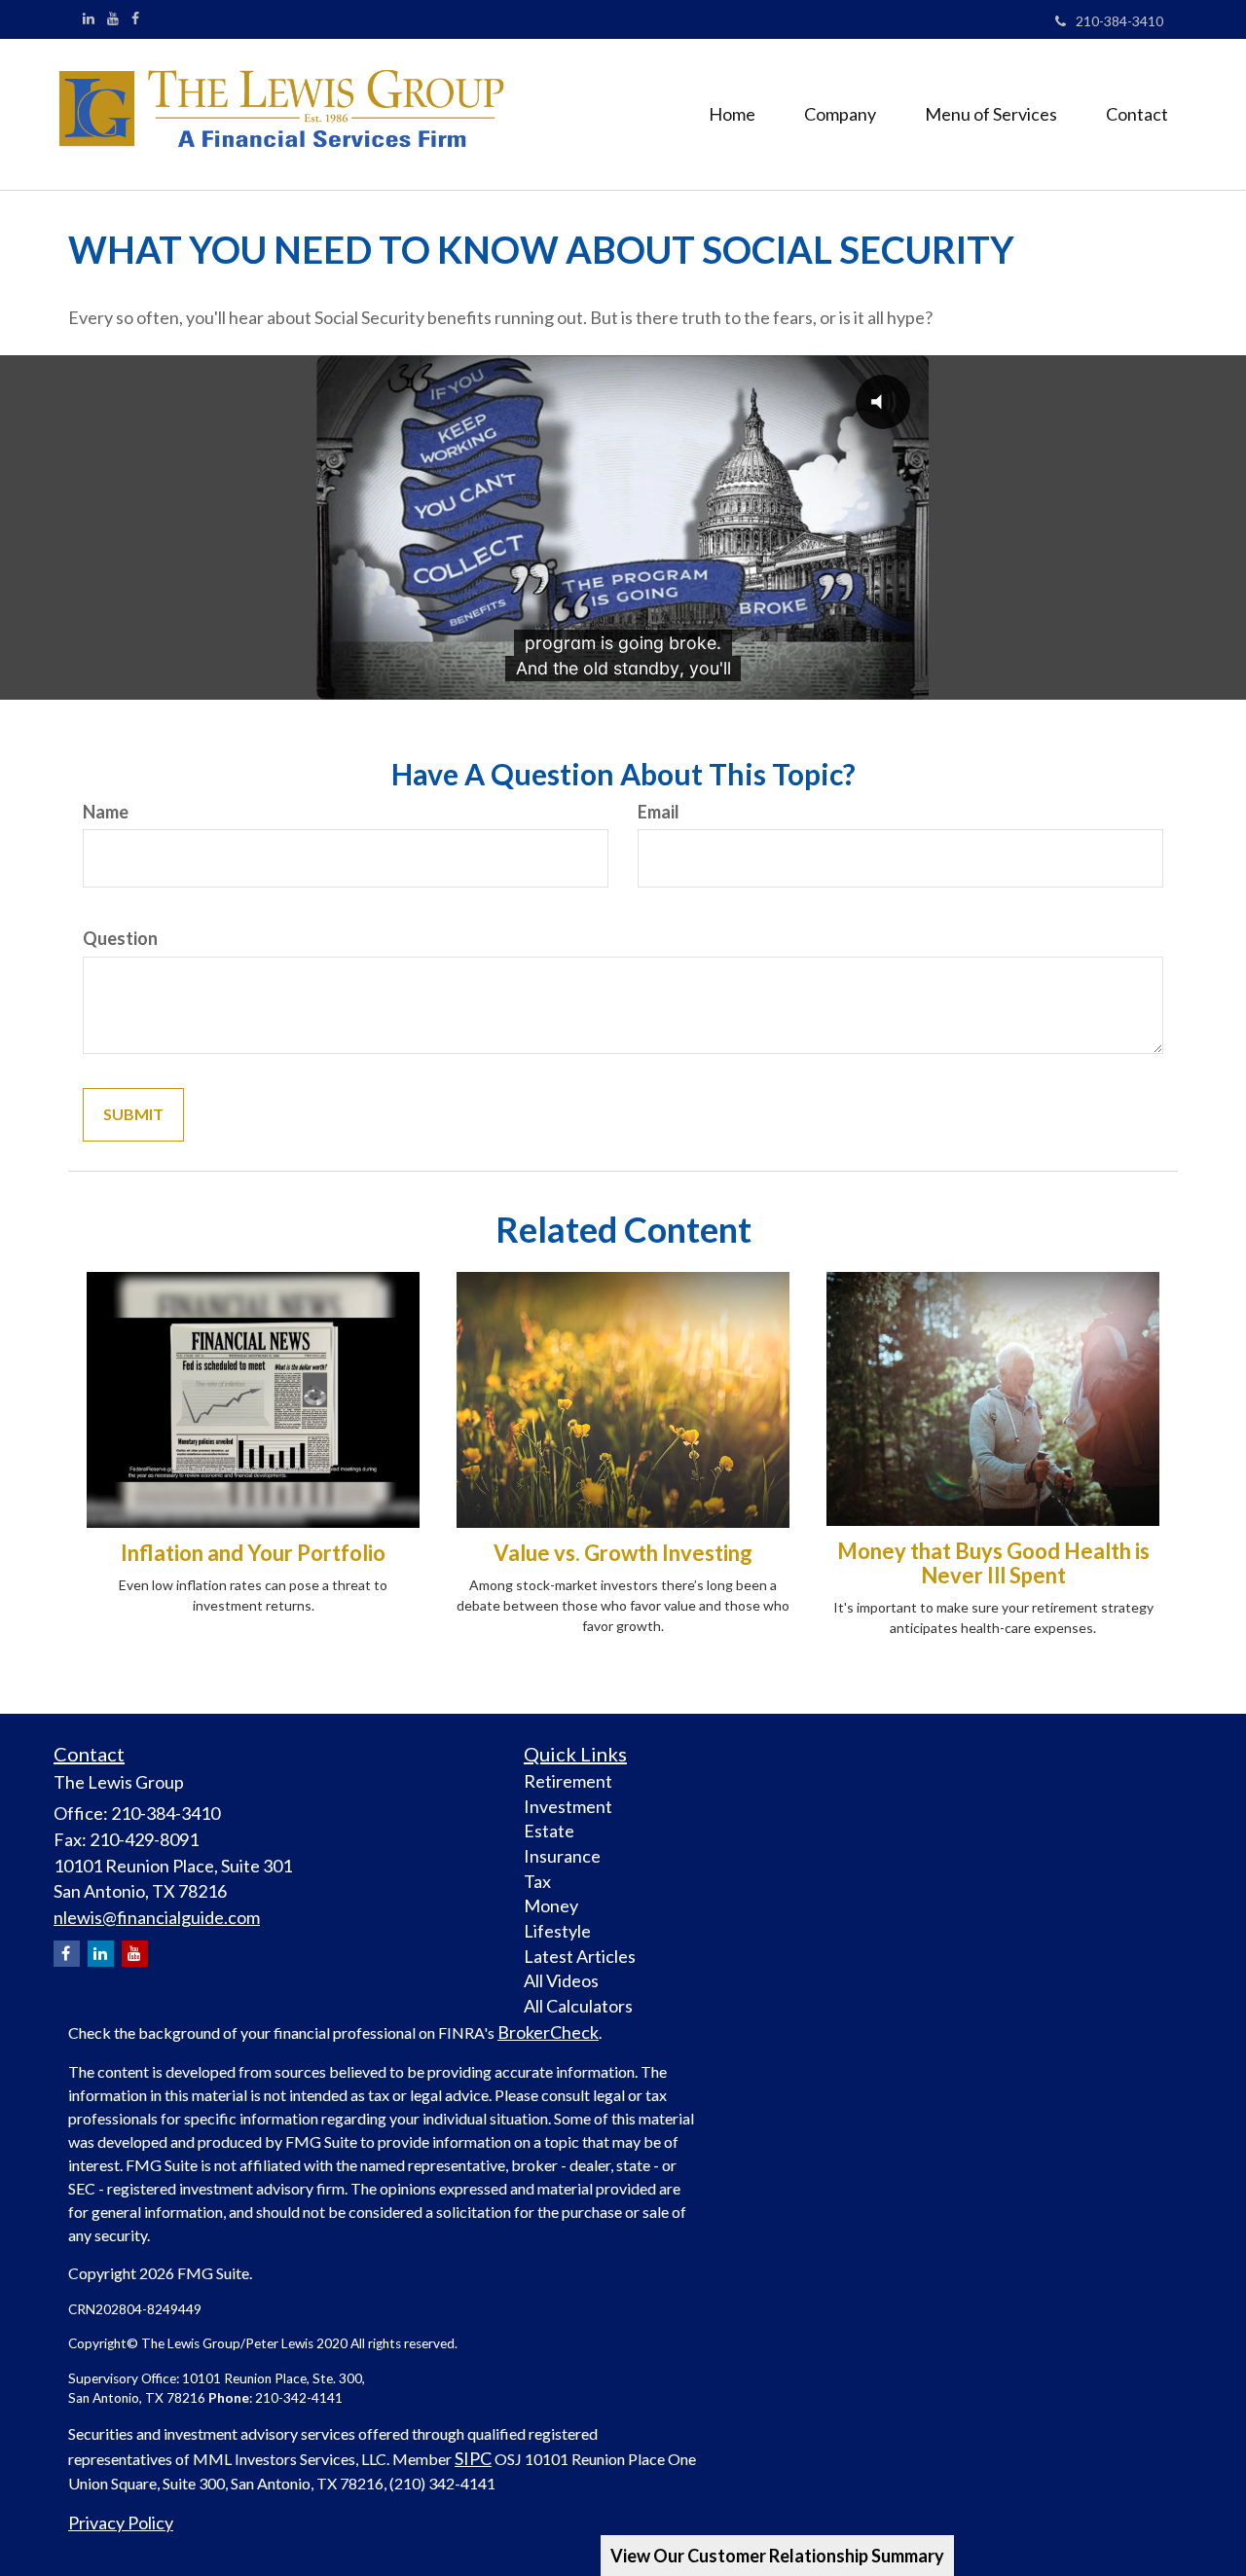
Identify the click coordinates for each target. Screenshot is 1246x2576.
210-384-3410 (1119, 21)
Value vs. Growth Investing (623, 1553)
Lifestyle (557, 1931)
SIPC (473, 2458)
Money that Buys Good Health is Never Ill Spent (993, 1562)
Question (120, 938)
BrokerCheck (548, 2032)
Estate (549, 1831)
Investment (568, 1806)
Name (106, 812)
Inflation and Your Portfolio (253, 1553)
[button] (840, 114)
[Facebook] (135, 18)
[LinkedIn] (89, 18)
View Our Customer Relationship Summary (777, 2556)
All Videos (561, 1980)
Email (659, 812)
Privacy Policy (121, 2522)
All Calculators (578, 2006)
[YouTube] (113, 18)
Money (551, 1905)
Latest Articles (580, 1956)
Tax (537, 1881)
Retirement (568, 1781)
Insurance (562, 1856)
